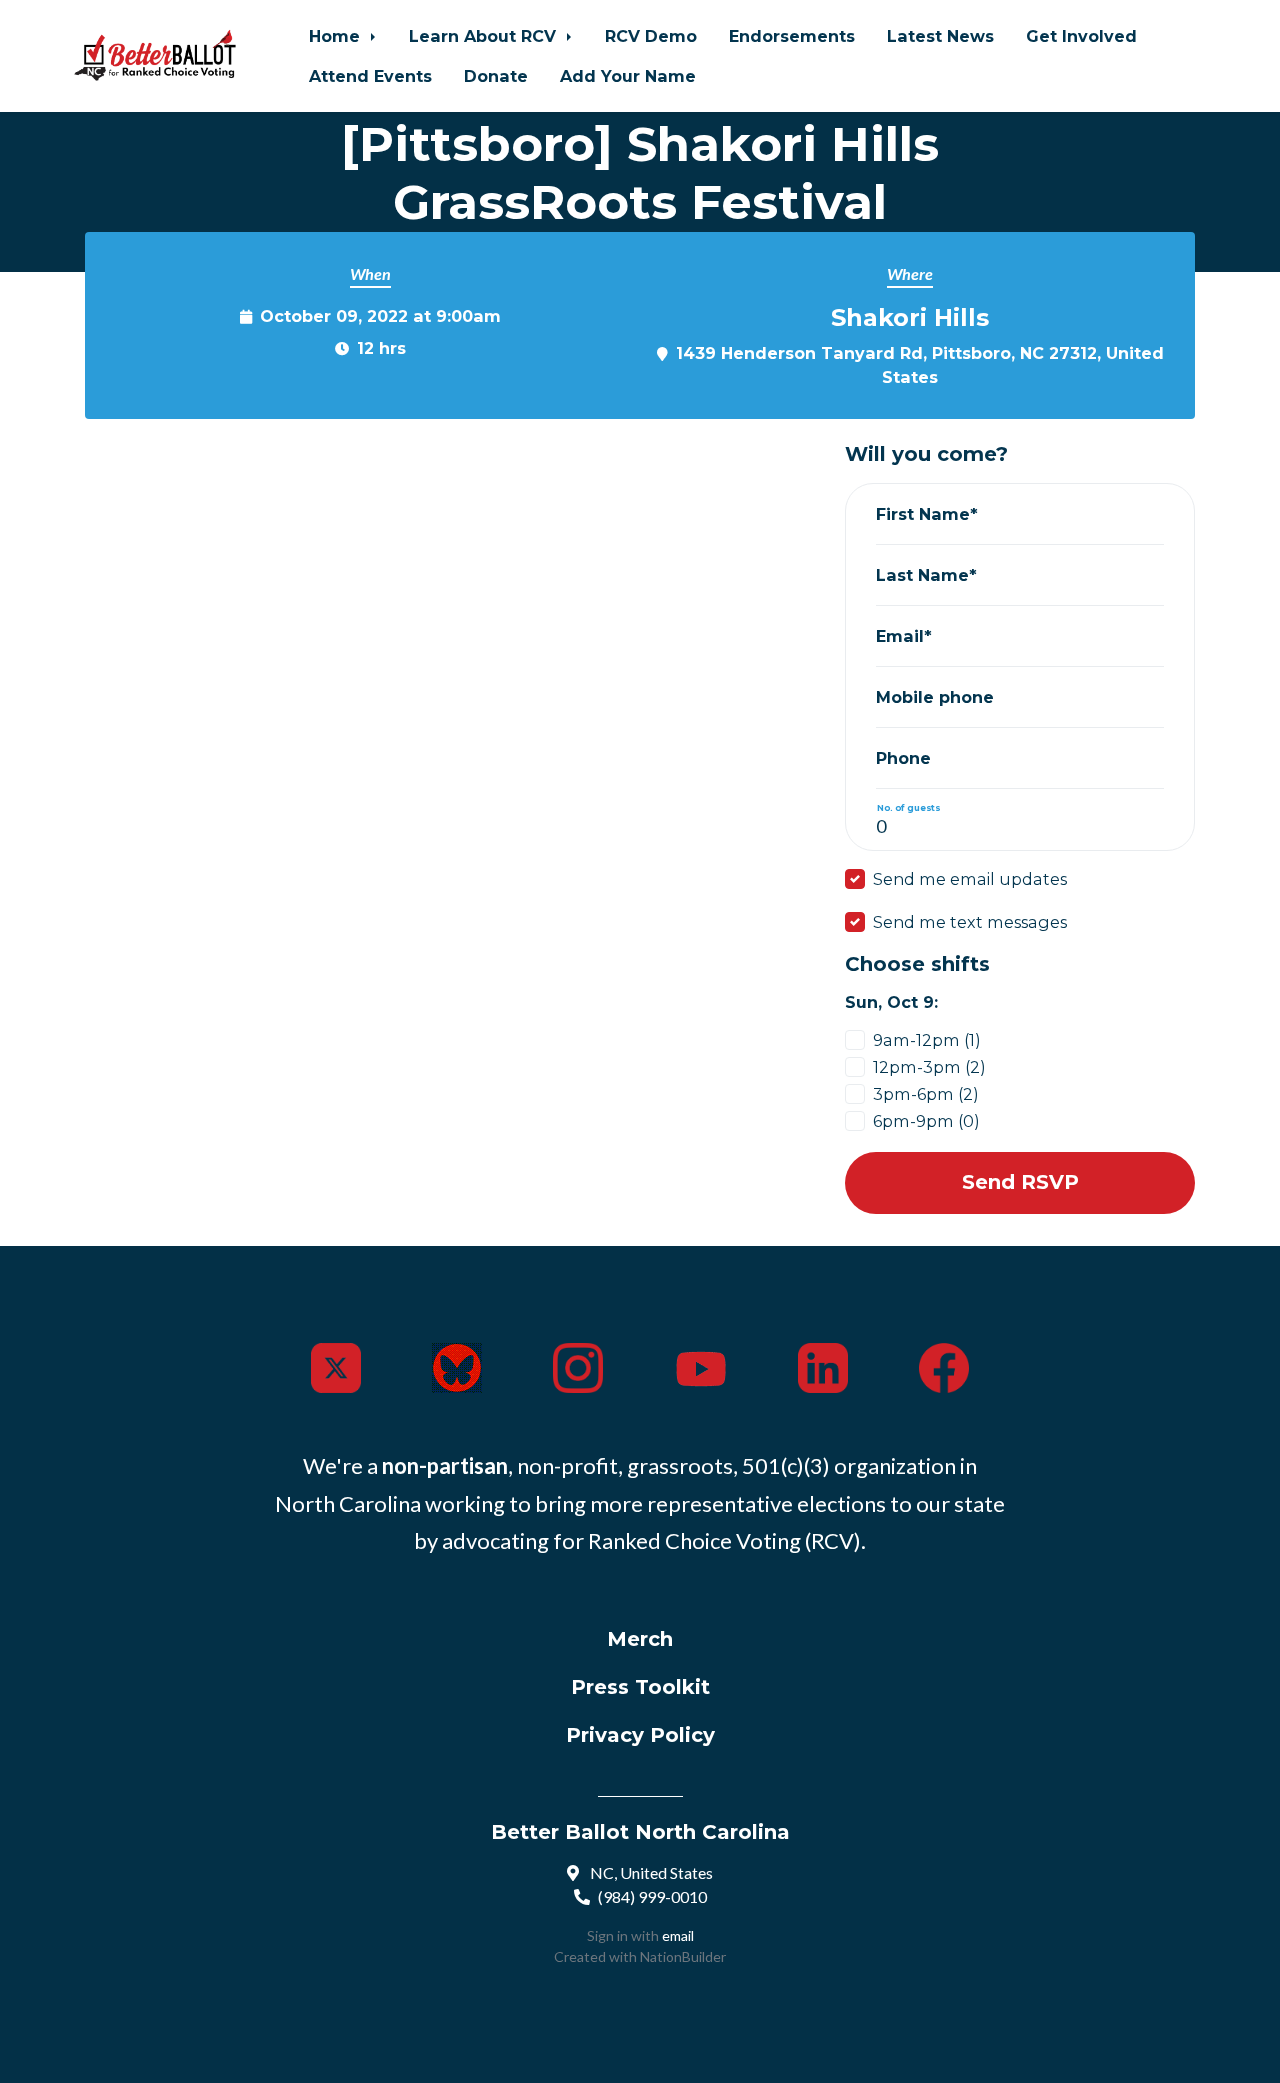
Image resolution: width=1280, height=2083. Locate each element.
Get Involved (1081, 36)
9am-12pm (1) (927, 1040)
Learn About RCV (485, 36)
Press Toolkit (640, 1687)
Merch (640, 1639)
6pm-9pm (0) (926, 1121)
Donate (496, 76)
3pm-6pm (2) (926, 1094)
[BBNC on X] (336, 1364)
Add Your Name (628, 76)
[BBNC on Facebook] (944, 1364)
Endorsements (792, 36)
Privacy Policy (640, 1735)
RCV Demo (651, 36)
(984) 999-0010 (652, 1896)
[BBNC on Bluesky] (457, 1364)
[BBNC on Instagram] (578, 1364)
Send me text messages (970, 922)
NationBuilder (683, 1956)
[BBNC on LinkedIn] (823, 1364)
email (678, 1935)
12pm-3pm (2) (929, 1067)
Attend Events (370, 76)
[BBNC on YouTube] (701, 1364)
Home (337, 36)
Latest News (940, 36)
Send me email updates (970, 879)
